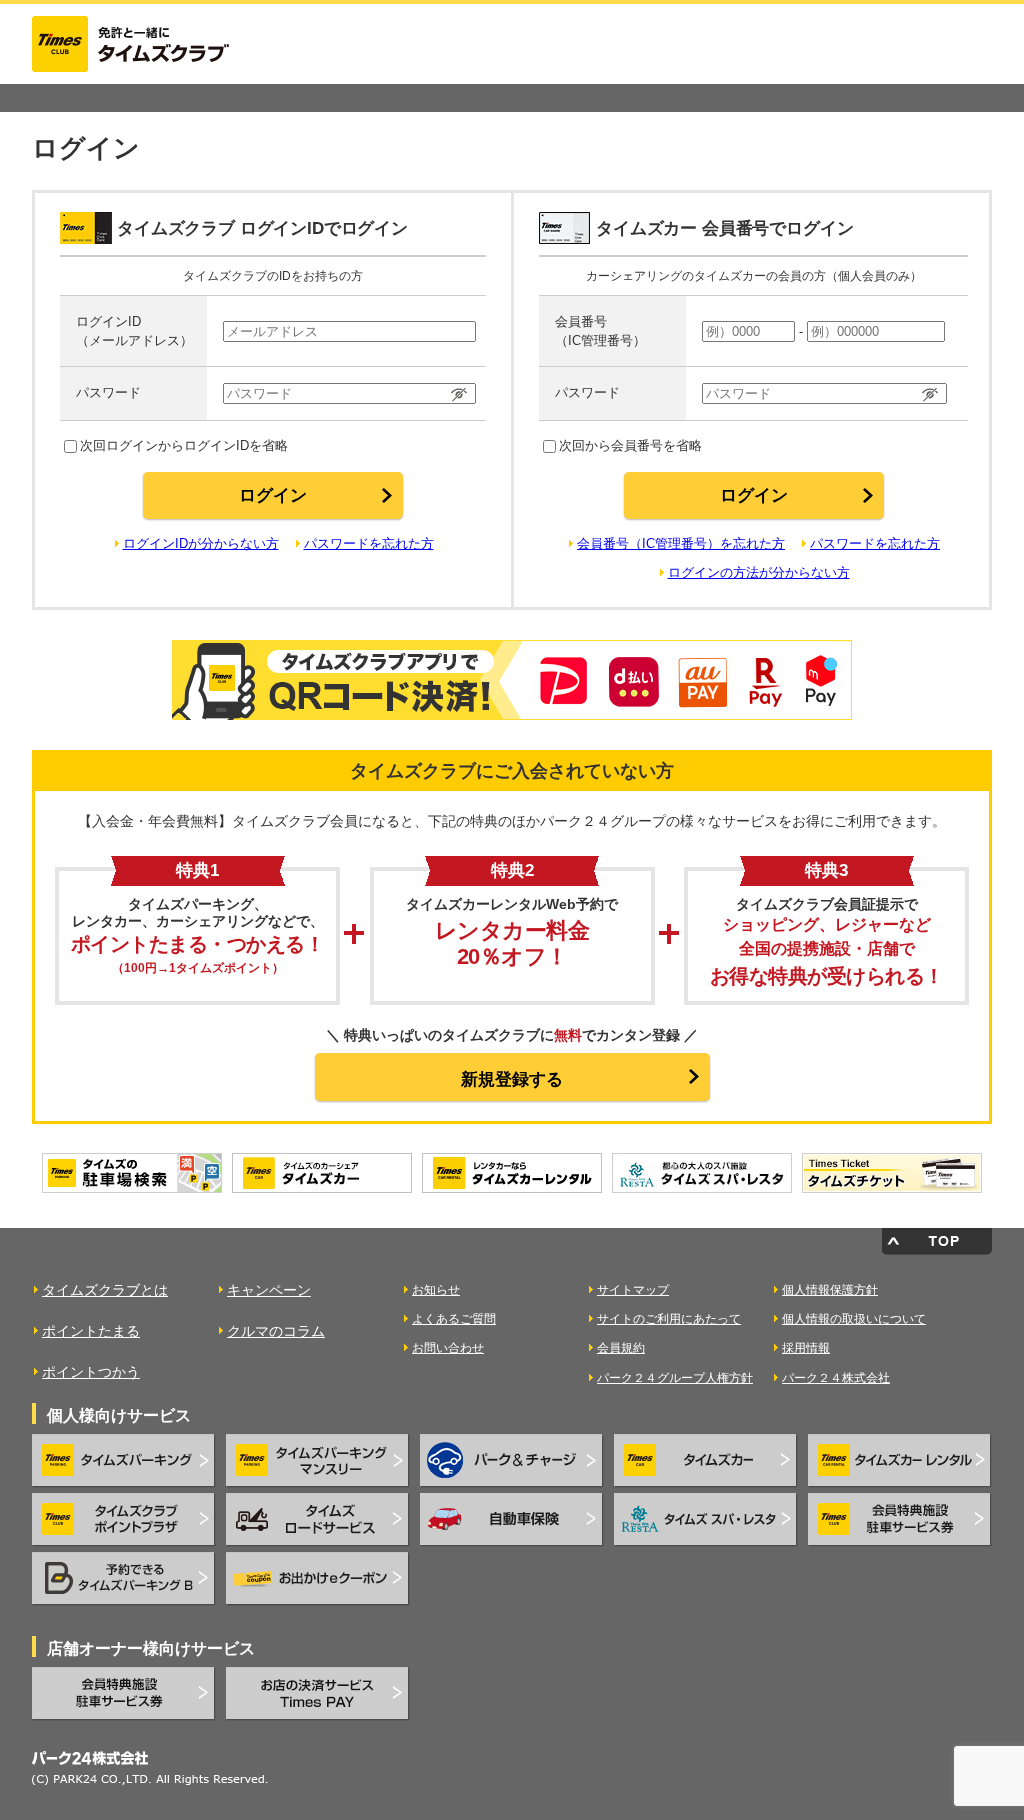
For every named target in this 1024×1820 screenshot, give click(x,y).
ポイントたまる (91, 1331)
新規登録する (512, 1079)
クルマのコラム (276, 1331)
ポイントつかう (91, 1372)
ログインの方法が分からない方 (759, 572)
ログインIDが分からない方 (201, 543)
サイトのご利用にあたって (669, 1319)
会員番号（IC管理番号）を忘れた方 (681, 543)
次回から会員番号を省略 (630, 445)
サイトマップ (633, 1290)
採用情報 (806, 1348)
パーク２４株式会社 (836, 1378)
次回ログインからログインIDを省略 (184, 445)
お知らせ (436, 1290)
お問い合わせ (448, 1348)
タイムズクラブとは (105, 1290)
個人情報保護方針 (830, 1290)
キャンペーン (269, 1290)
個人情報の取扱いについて (854, 1319)
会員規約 (621, 1348)
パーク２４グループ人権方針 (675, 1378)
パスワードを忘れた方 (369, 543)
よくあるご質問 (454, 1319)
